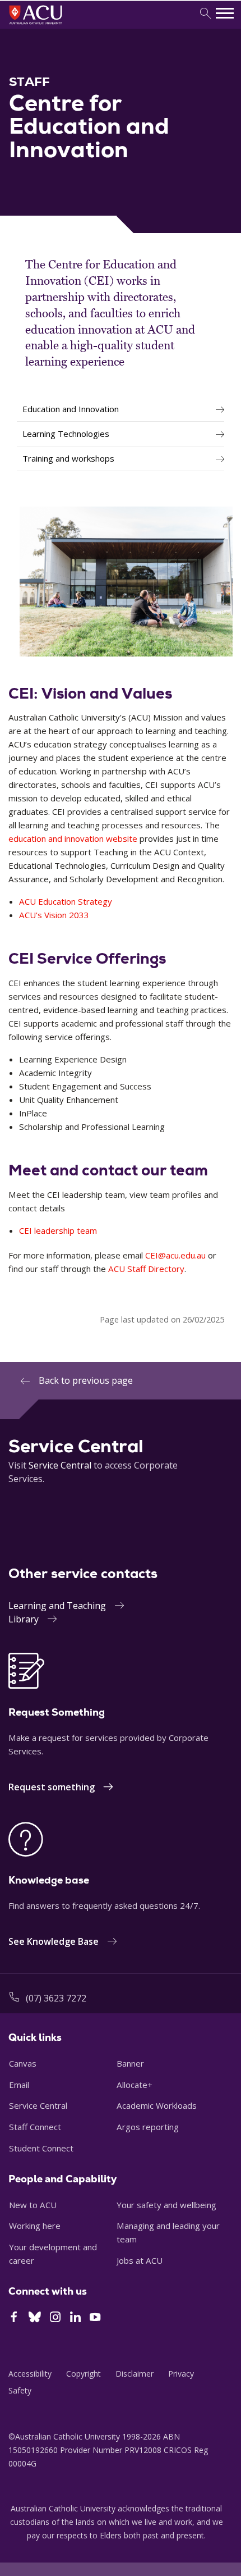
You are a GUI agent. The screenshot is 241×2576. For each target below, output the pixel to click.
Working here (35, 2226)
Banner (130, 2063)
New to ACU (33, 2205)
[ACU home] (51, 26)
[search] (205, 14)
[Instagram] (55, 2318)
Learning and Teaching (57, 1606)
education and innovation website (73, 838)
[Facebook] (14, 2318)
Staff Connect (35, 2127)
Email (19, 2085)
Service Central (60, 1465)
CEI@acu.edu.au (175, 1255)
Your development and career (53, 2254)
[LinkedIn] (75, 2318)
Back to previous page (86, 1380)
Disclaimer (135, 2374)
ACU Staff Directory (146, 1269)
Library (24, 1619)
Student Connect (41, 2148)
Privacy (181, 2374)
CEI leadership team (58, 1230)
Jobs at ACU (140, 2260)
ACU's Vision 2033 (54, 915)
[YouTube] (95, 2318)
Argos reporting (148, 2127)
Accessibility (30, 2374)
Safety (20, 2390)
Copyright (84, 2374)
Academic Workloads (157, 2105)
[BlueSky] (35, 2318)
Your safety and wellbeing (166, 2205)
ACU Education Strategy (66, 901)
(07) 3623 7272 (56, 1998)
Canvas (23, 2063)
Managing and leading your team (168, 2232)
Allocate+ (135, 2085)
